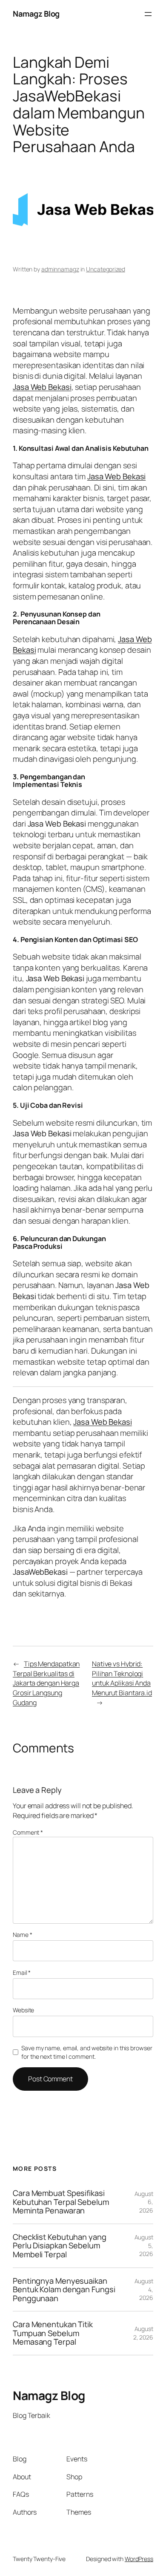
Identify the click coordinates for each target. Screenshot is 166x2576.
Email (22, 1972)
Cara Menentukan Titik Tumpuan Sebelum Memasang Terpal (53, 2333)
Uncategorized (106, 269)
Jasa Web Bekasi (42, 387)
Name (22, 1935)
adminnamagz (60, 269)
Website (23, 2010)
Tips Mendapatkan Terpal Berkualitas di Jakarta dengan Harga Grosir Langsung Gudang (46, 1683)
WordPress (139, 2559)
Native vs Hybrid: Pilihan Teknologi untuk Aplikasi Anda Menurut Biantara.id (122, 1678)
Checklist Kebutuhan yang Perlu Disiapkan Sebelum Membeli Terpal (60, 2246)
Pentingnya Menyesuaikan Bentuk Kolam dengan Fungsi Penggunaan (64, 2290)
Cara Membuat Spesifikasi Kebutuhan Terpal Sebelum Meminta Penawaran (61, 2202)
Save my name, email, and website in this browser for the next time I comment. (87, 2052)
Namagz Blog (36, 14)
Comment (28, 1832)
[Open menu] (148, 14)
